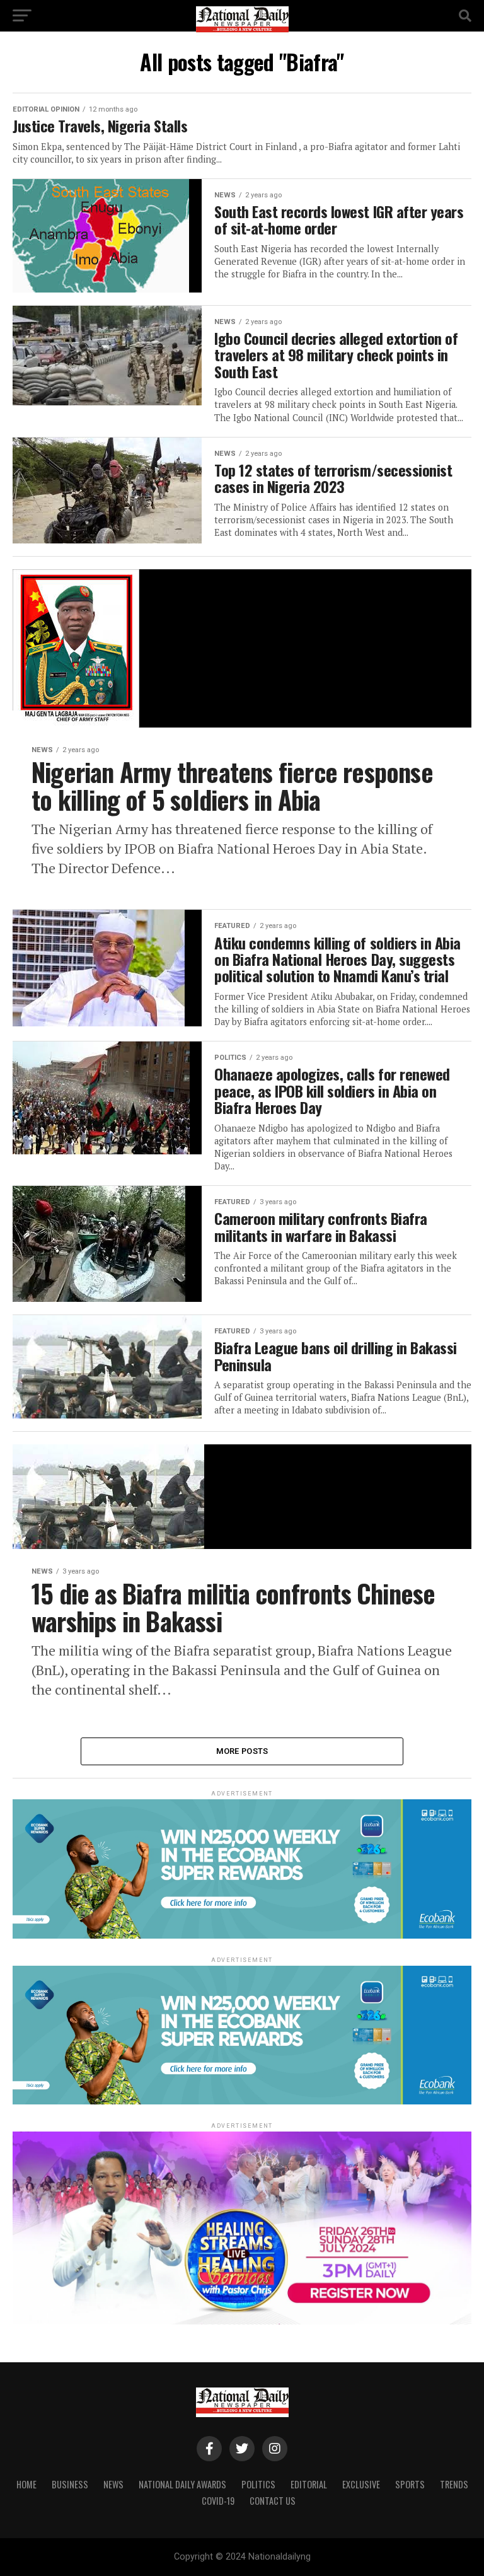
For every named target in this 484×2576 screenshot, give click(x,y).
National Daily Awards (182, 2484)
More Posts (242, 1751)
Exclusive (361, 2484)
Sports (410, 2484)
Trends (454, 2484)
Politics (258, 2484)
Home (26, 2484)
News (113, 2484)
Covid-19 (218, 2501)
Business (70, 2484)
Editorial (309, 2484)
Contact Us (273, 2501)
